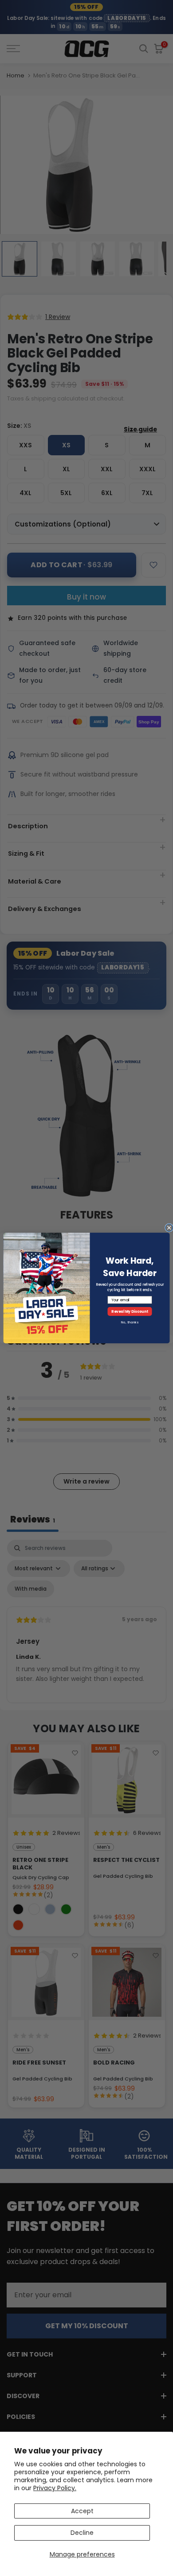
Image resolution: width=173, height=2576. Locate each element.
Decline (82, 2533)
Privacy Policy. (55, 2488)
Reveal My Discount (130, 1311)
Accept (82, 2511)
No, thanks (130, 1322)
